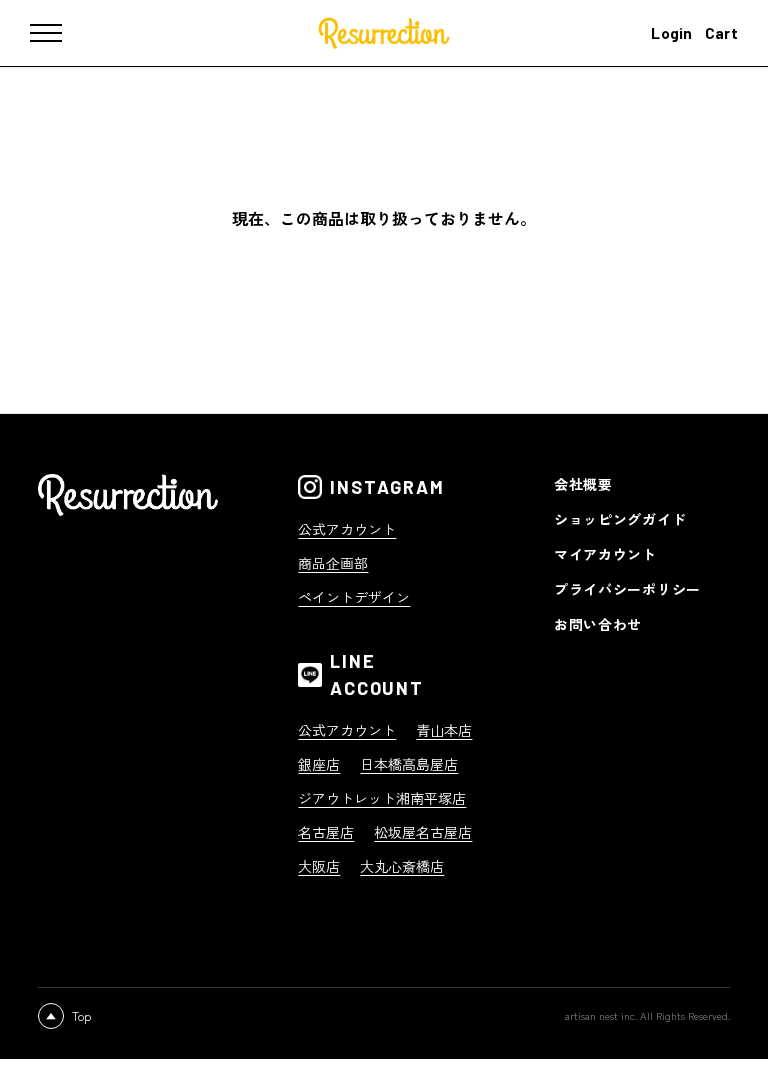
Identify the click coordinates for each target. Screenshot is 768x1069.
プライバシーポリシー (627, 589)
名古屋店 (326, 832)
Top (81, 1015)
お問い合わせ (598, 624)
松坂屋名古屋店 (423, 832)
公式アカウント (347, 529)
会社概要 (583, 484)
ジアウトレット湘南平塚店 (382, 798)
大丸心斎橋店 (402, 866)
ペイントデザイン (354, 597)
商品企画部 (333, 563)
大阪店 (319, 866)
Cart (721, 33)
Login (672, 33)
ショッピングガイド (620, 519)
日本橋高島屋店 (409, 764)
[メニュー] (60, 33)
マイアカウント (605, 554)
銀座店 (319, 764)
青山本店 (444, 730)
